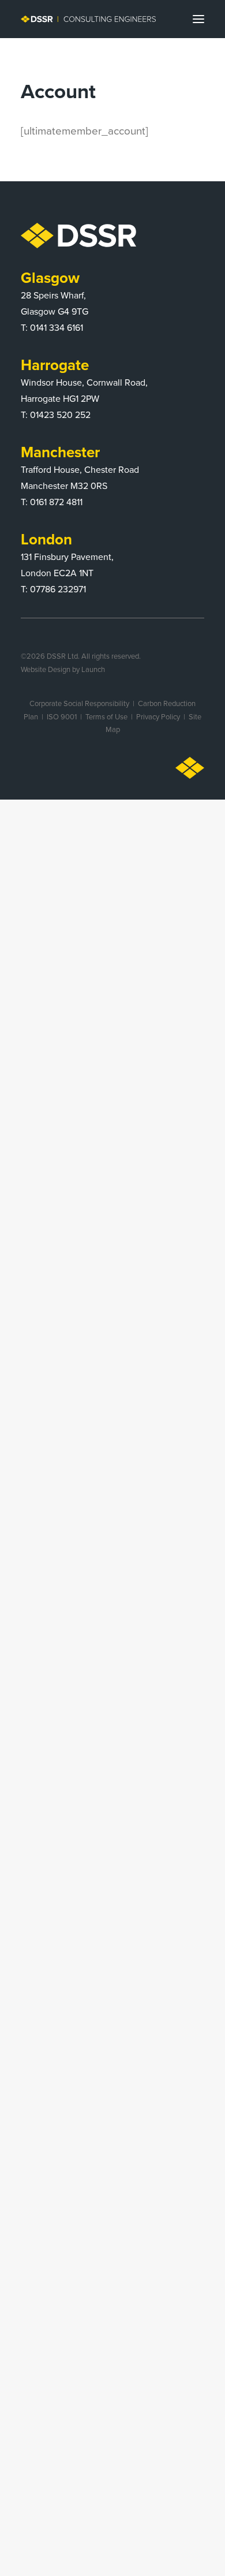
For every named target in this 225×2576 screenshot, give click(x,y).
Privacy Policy (158, 716)
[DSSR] (88, 19)
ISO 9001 (62, 716)
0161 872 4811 (56, 502)
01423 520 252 (60, 415)
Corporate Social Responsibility (79, 703)
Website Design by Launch (63, 669)
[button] (198, 19)
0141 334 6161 (57, 327)
